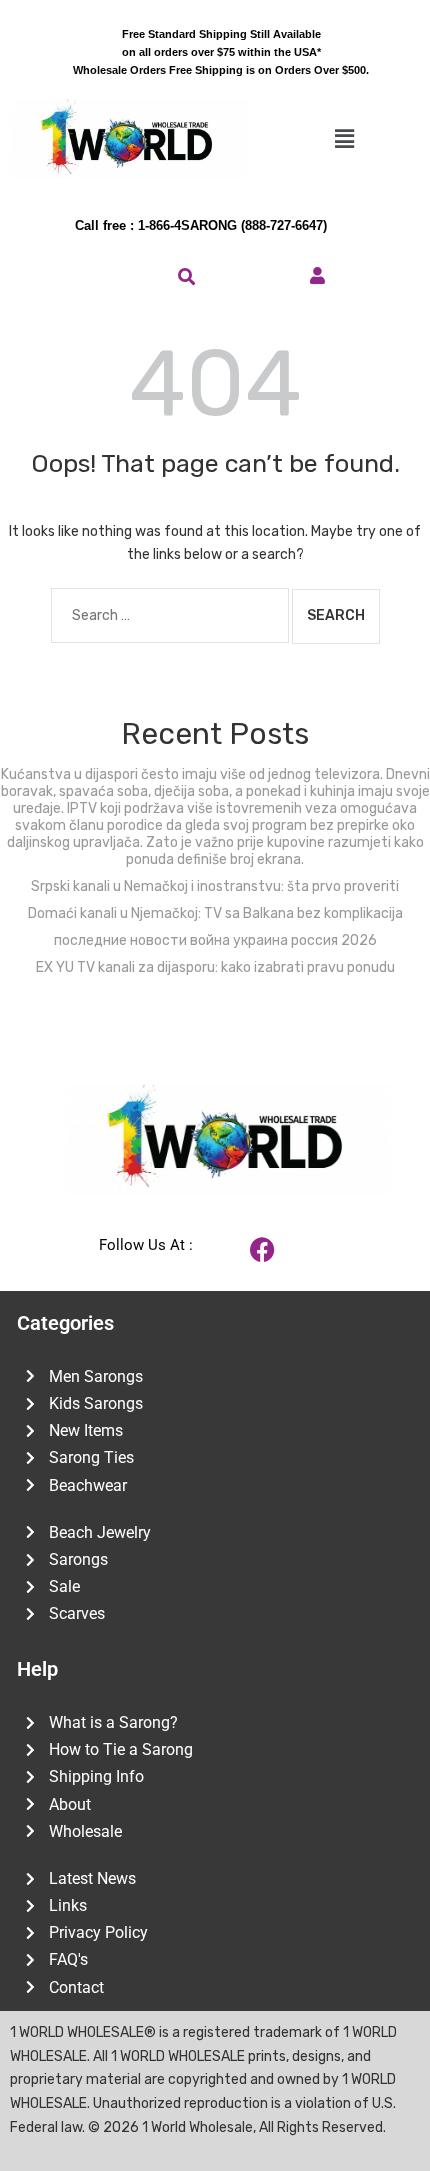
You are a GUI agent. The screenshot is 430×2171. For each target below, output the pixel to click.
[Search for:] (170, 615)
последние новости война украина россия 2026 (215, 940)
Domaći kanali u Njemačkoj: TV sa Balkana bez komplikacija (215, 913)
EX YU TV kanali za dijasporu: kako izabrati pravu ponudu (215, 967)
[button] (344, 139)
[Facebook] (263, 1250)
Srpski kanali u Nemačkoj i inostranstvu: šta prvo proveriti (215, 886)
